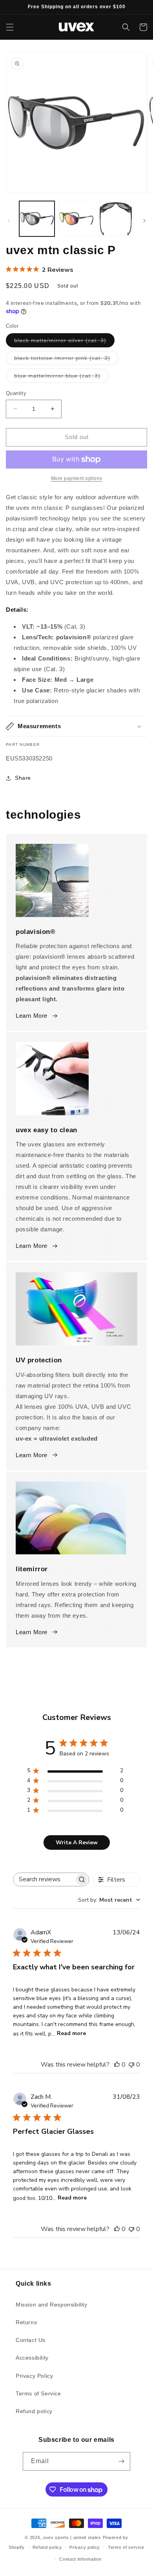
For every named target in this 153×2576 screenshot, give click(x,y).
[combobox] (109, 1900)
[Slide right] (144, 221)
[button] (10, 27)
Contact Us (31, 2340)
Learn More (32, 1016)
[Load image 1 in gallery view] (37, 219)
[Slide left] (9, 221)
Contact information (80, 2559)
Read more (71, 2033)
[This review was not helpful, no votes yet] (131, 2065)
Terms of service (126, 2547)
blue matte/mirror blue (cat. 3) (61, 377)
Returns (26, 2322)
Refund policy (34, 2411)
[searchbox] (44, 1879)
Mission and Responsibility (52, 2305)
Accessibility (32, 2358)
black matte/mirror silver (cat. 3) (64, 342)
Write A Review (77, 1843)
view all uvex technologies (76, 1662)
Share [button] (23, 778)
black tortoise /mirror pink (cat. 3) (66, 360)
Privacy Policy (34, 2376)
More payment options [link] (77, 478)
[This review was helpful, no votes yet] (117, 2065)
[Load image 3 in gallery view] (116, 219)
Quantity (16, 393)
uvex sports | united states (72, 2537)
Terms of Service (38, 2393)
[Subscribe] (121, 2461)
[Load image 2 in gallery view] (76, 219)
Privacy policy (85, 2547)
